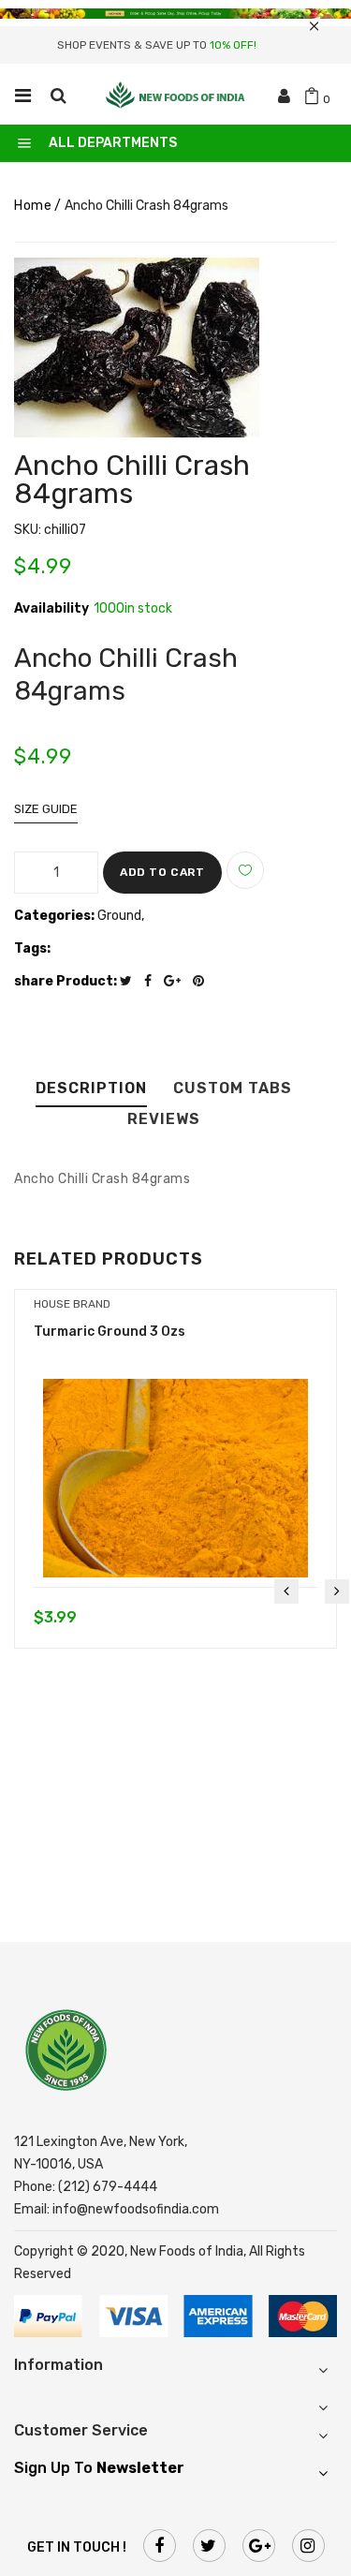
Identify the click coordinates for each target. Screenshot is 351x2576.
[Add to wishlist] (245, 870)
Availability (51, 609)
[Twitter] (131, 981)
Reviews (164, 1120)
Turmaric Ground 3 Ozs (110, 1332)
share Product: (66, 981)
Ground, (121, 916)
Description (91, 1089)
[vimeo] (203, 981)
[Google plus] (177, 981)
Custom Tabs (233, 1089)
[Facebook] (153, 981)
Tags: (32, 948)
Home (33, 206)
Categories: (54, 916)
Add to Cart (162, 872)
